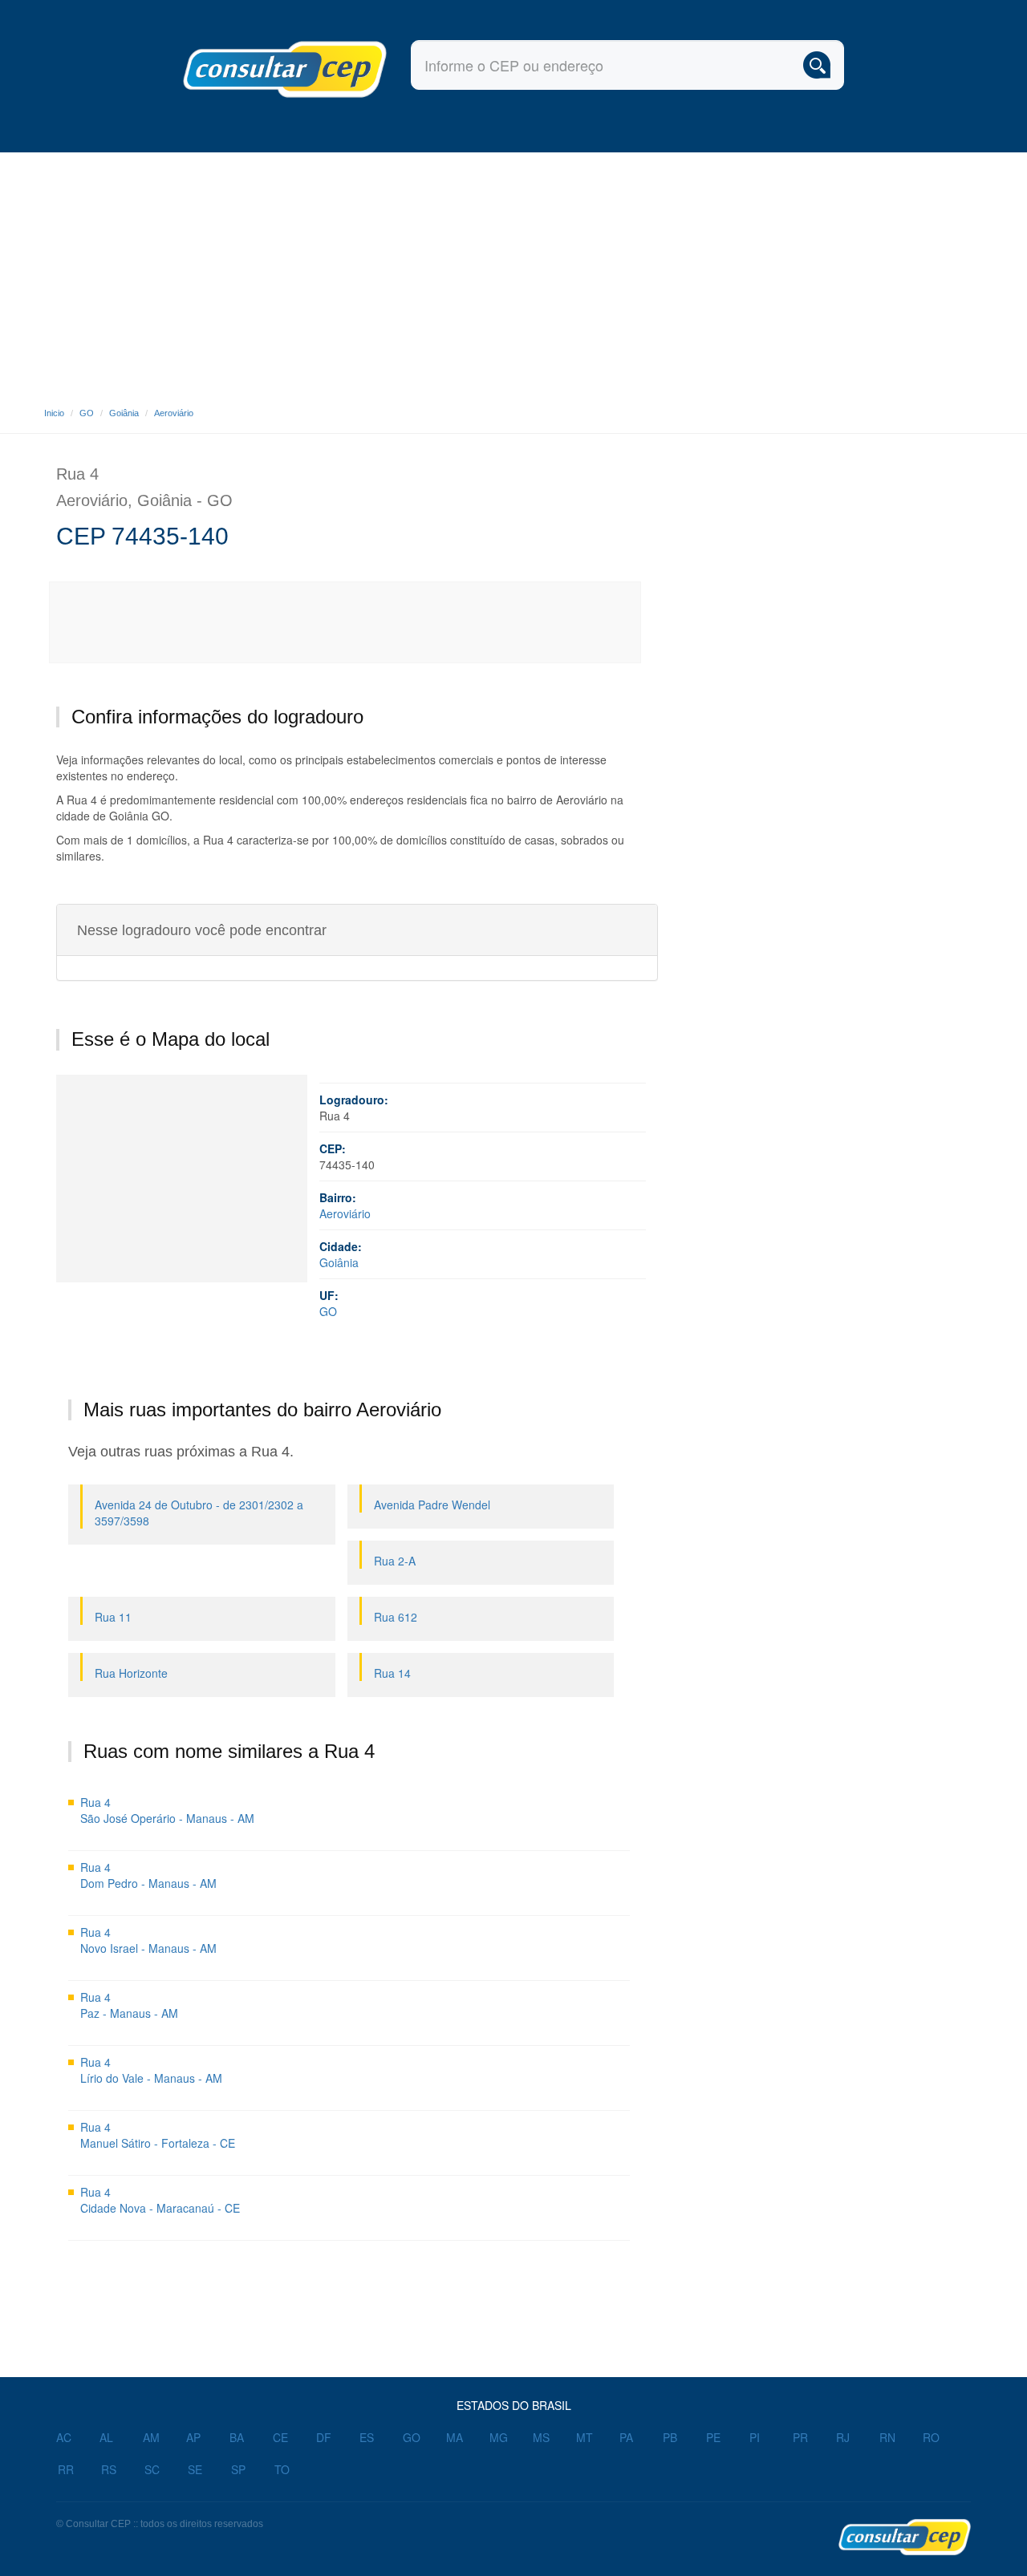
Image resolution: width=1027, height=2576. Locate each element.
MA (455, 2437)
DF (324, 2437)
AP (193, 2437)
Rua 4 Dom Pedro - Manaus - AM (148, 1875)
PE (713, 2437)
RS (109, 2469)
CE (280, 2437)
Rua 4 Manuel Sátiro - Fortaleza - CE (158, 2135)
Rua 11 (113, 1617)
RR (66, 2469)
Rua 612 (396, 1617)
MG (499, 2437)
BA (237, 2437)
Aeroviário (174, 413)
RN (887, 2437)
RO (931, 2437)
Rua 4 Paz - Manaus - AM (129, 2005)
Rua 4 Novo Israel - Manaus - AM (148, 1940)
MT (585, 2437)
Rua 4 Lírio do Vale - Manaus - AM (151, 2070)
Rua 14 (392, 1673)
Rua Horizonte (131, 1673)
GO (87, 413)
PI (755, 2437)
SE (195, 2469)
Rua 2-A (395, 1561)
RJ (843, 2437)
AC (64, 2437)
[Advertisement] (513, 273)
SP (238, 2469)
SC (152, 2469)
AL (106, 2437)
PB (670, 2437)
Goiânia (124, 413)
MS (541, 2437)
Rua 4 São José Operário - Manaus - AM (167, 1810)
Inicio (54, 413)
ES (367, 2437)
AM (151, 2437)
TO (282, 2469)
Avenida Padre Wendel (432, 1505)
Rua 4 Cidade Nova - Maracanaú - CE (160, 2200)
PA (626, 2437)
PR (800, 2437)
